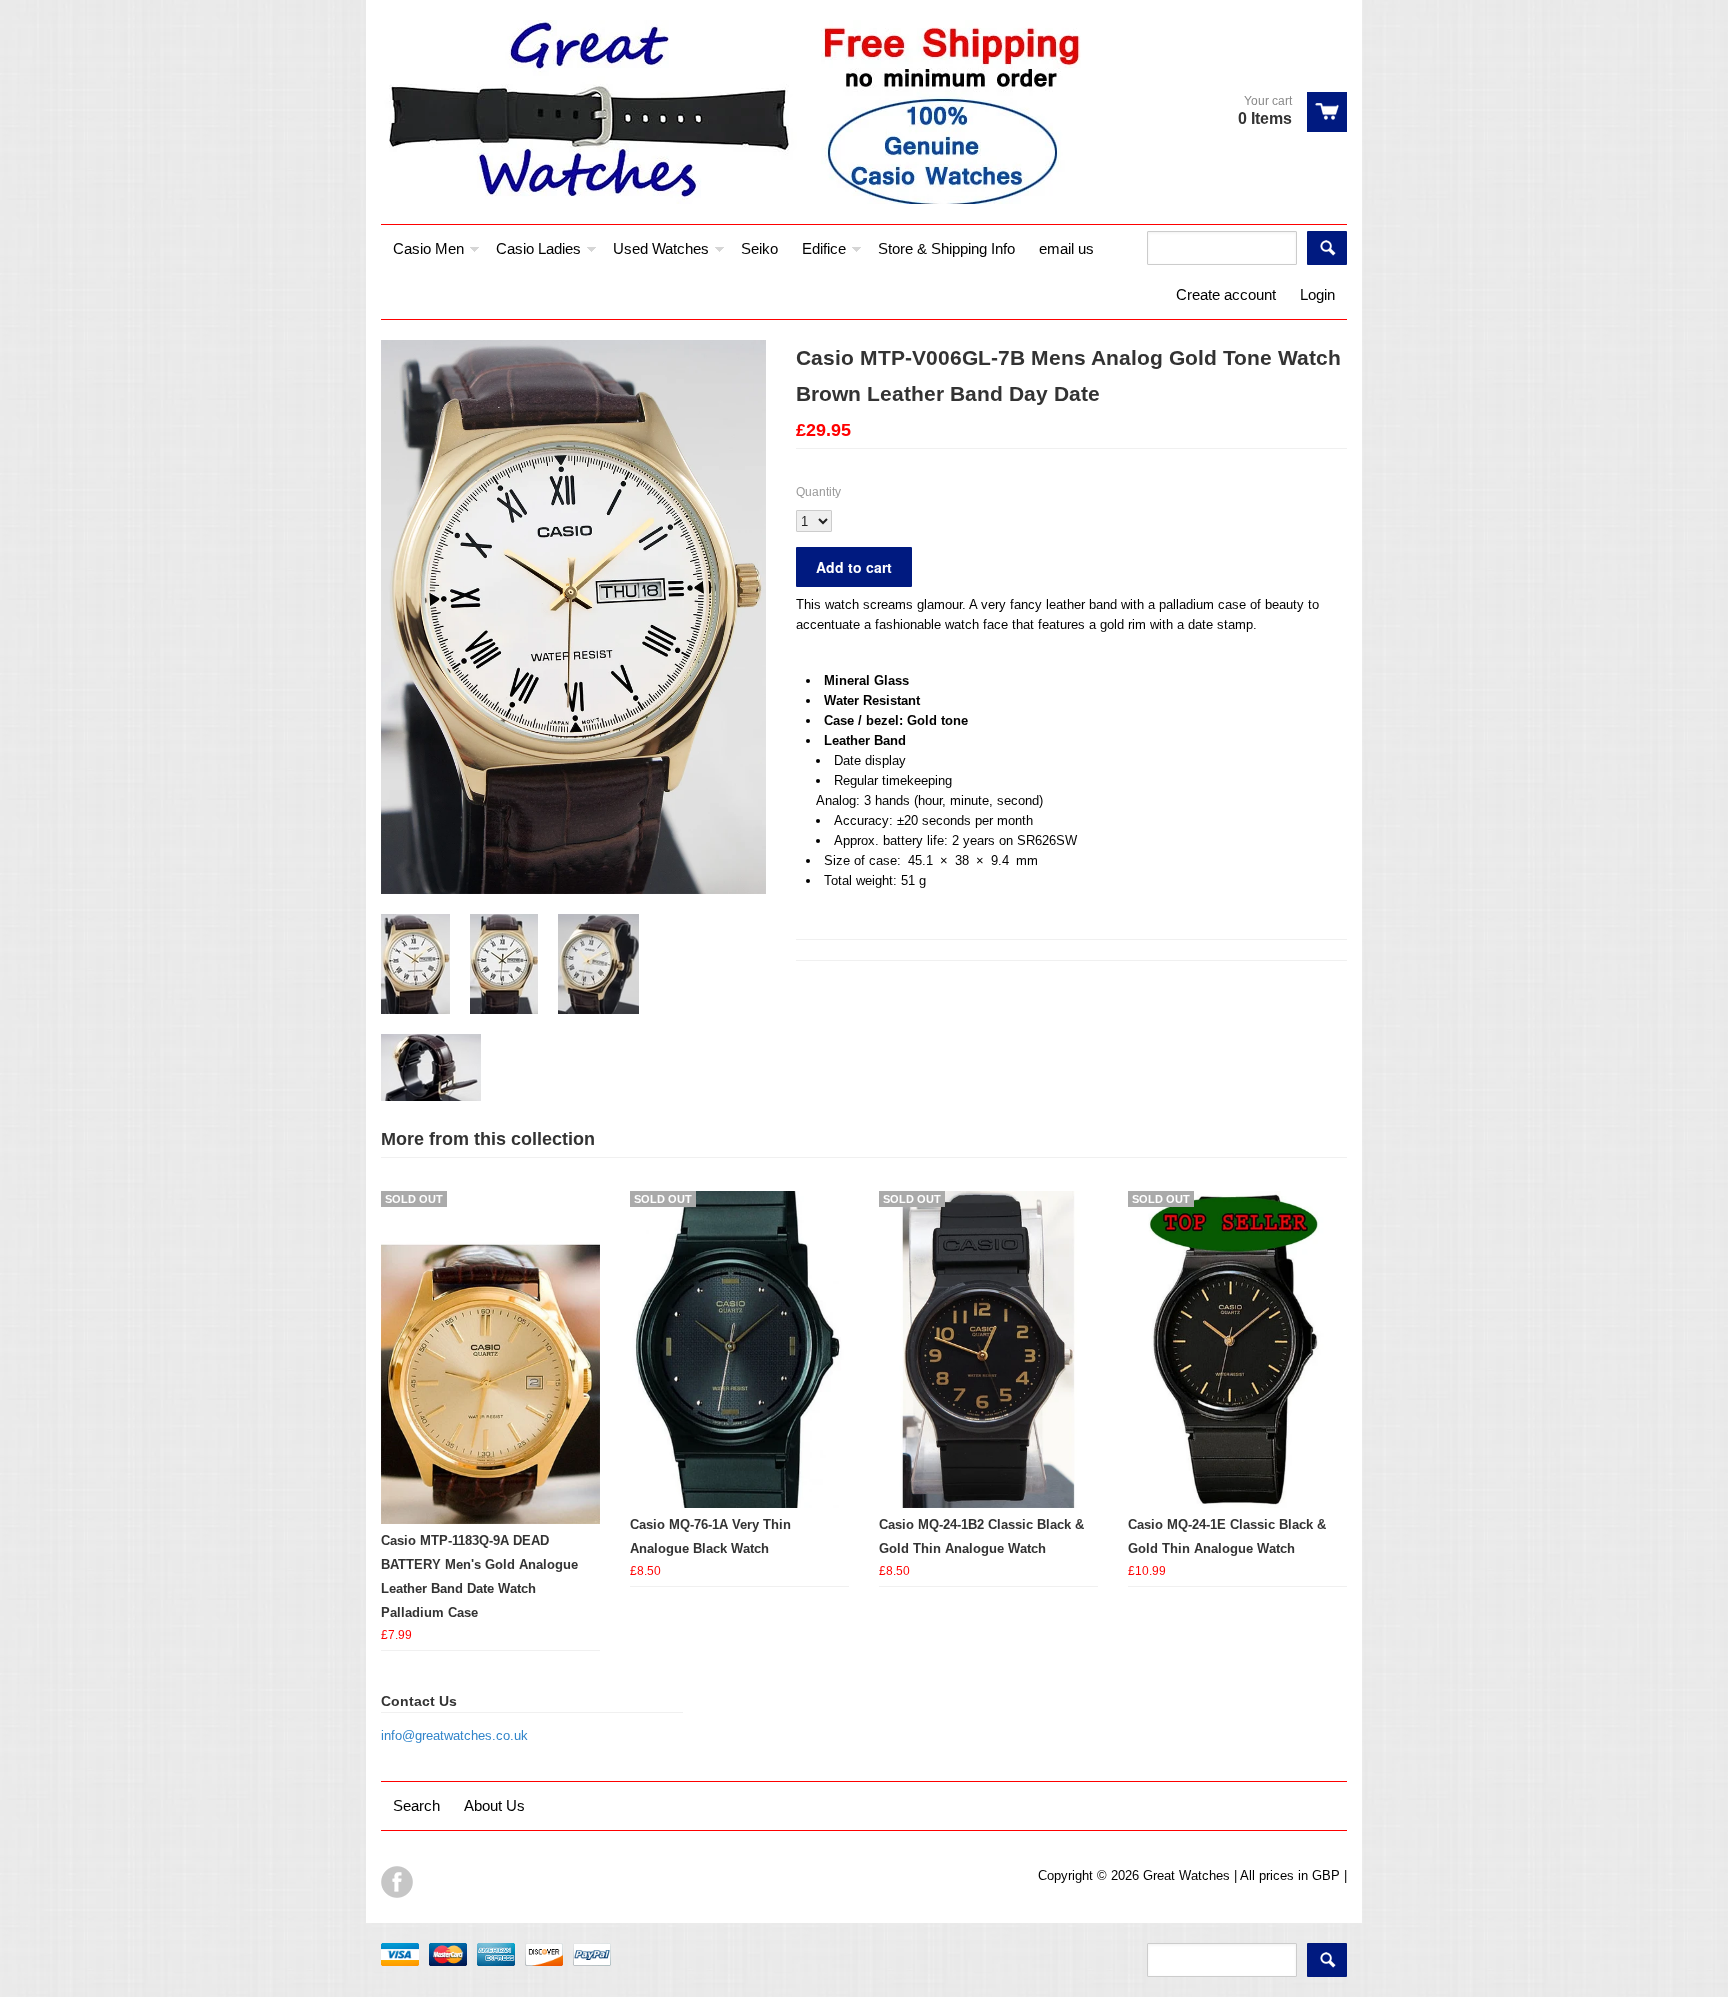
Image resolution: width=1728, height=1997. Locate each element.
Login (1317, 294)
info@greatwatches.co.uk (454, 1735)
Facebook (397, 1882)
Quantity (818, 492)
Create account (1226, 294)
